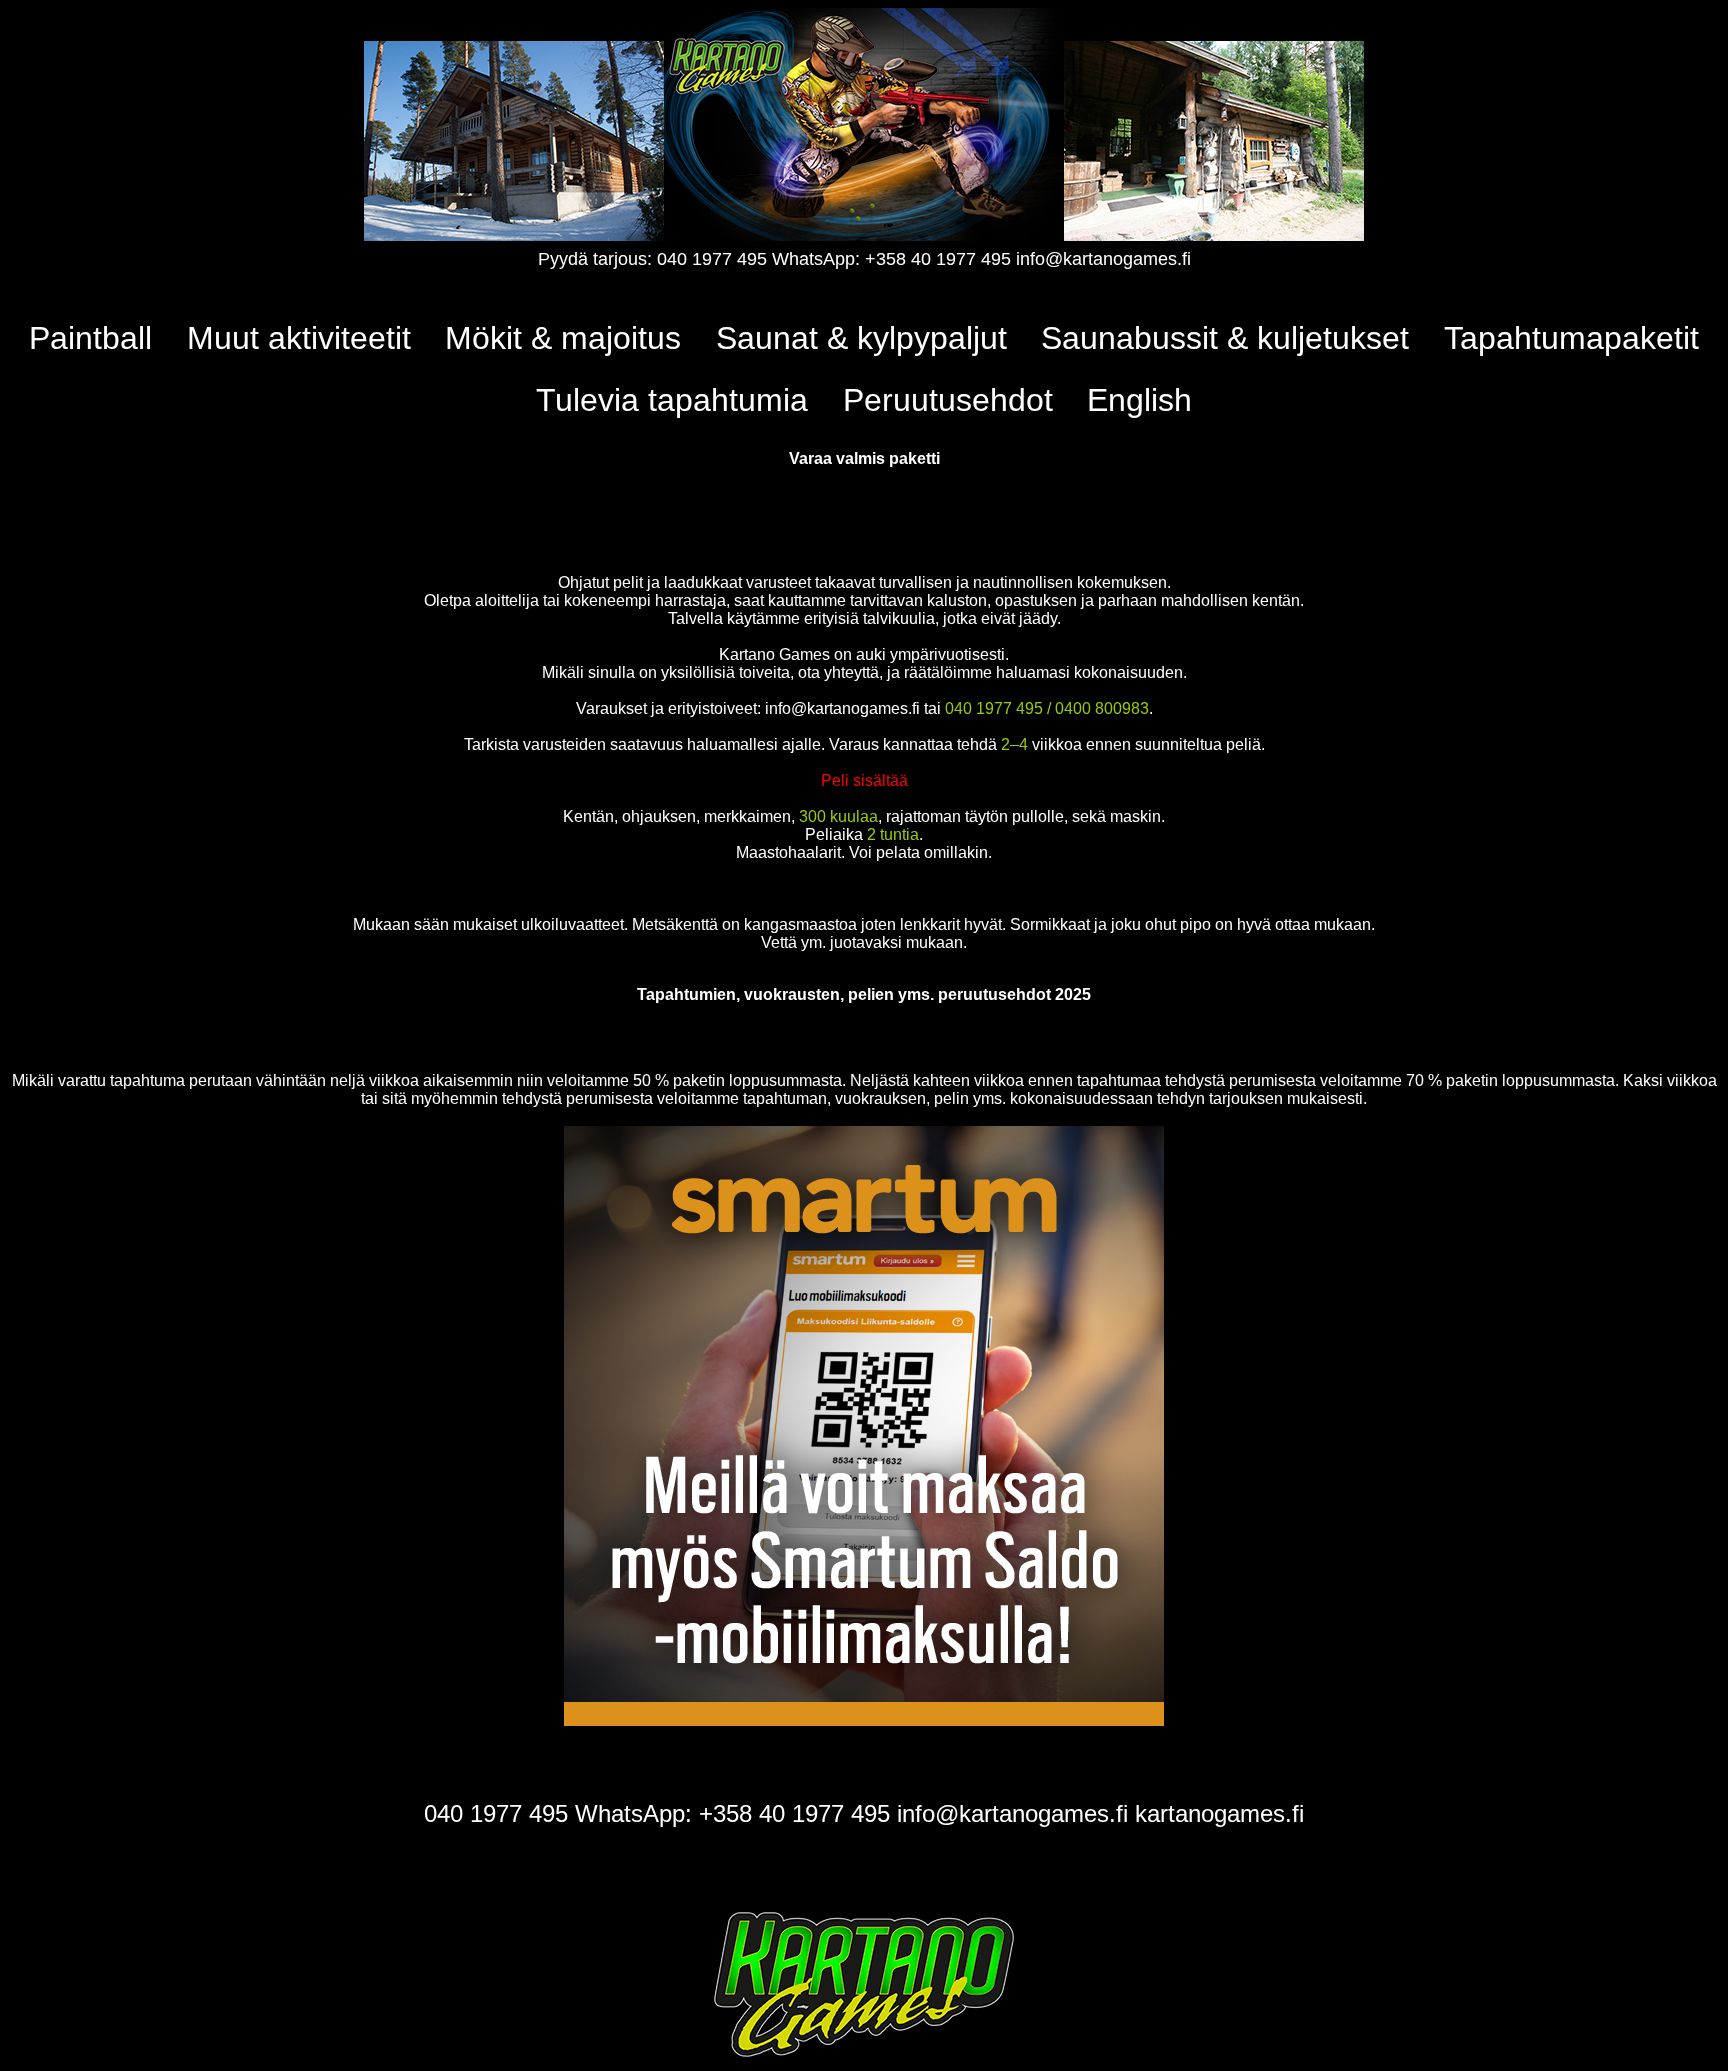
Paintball (90, 338)
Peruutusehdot (948, 400)
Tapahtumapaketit (1571, 338)
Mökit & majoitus (563, 338)
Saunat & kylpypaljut (861, 338)
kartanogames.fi (1219, 1813)
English (1139, 400)
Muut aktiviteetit (299, 338)
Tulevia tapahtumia (672, 400)
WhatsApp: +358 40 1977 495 (891, 259)
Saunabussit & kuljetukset (1225, 338)
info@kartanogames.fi (1103, 259)
